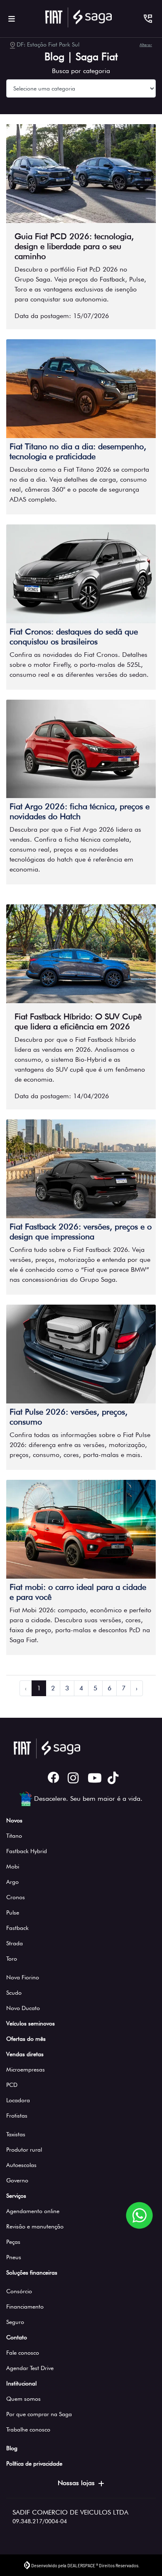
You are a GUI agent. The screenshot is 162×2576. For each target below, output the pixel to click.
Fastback (17, 1928)
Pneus (14, 2257)
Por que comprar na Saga (39, 2414)
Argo (12, 1882)
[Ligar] (148, 19)
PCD (12, 2085)
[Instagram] (71, 1778)
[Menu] (12, 19)
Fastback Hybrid (27, 1851)
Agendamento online (33, 2211)
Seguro (15, 2322)
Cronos (16, 1897)
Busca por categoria (81, 71)
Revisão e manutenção (35, 2226)
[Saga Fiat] (79, 17)
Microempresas (26, 2069)
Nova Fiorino (23, 1977)
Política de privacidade (34, 2463)
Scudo (14, 1993)
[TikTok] (111, 1778)
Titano (14, 1836)
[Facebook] (51, 1778)
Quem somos (23, 2399)
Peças (13, 2242)
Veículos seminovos (31, 2023)
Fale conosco (23, 2353)
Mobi (13, 1866)
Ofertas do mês (26, 2039)
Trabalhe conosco (28, 2429)
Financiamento (25, 2307)
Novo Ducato (23, 2008)
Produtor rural (24, 2150)
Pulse (13, 1912)
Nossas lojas (76, 2483)
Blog (12, 2448)
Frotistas (17, 2116)
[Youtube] (91, 1778)
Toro (12, 1959)
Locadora (18, 2100)
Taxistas (16, 2134)
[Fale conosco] (139, 2215)
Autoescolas (21, 2165)
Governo (17, 2180)
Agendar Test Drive (30, 2368)
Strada (15, 1943)
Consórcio (19, 2291)
